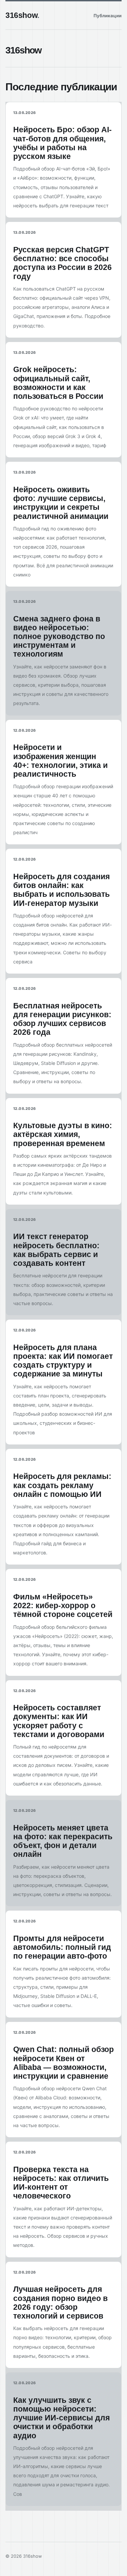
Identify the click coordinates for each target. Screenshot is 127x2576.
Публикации (108, 16)
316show (22, 15)
